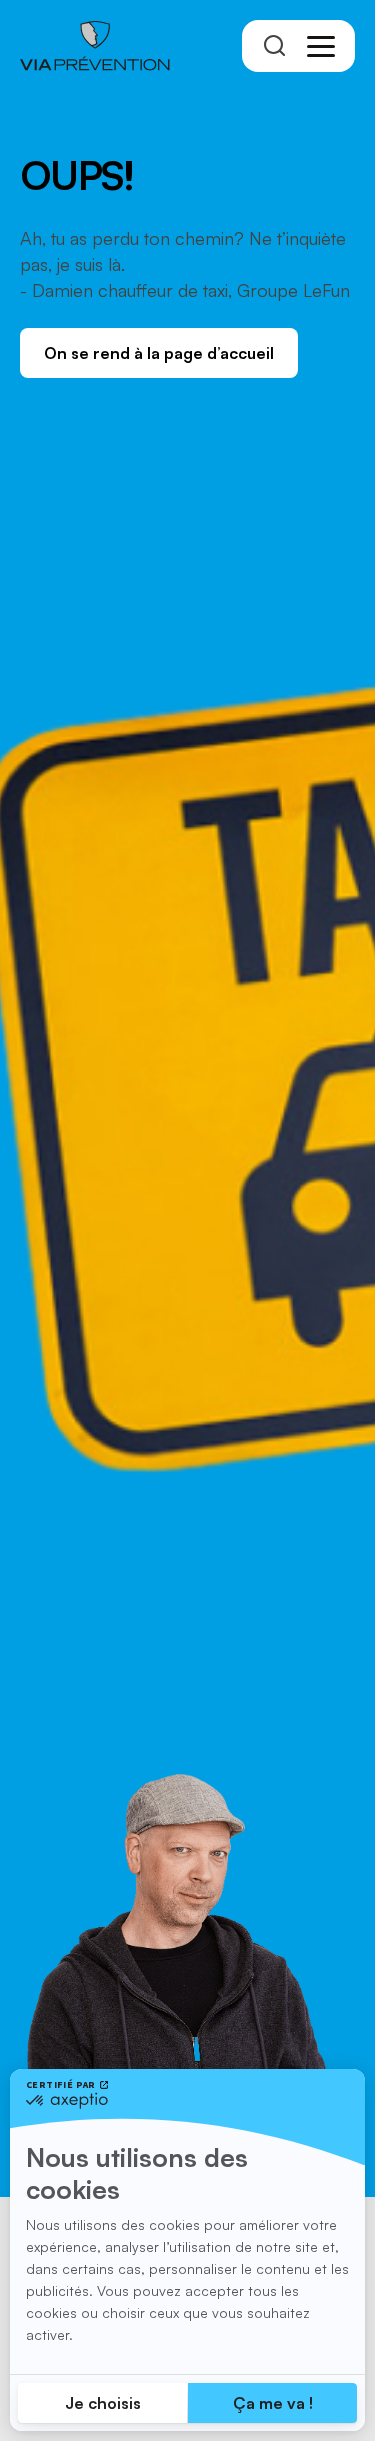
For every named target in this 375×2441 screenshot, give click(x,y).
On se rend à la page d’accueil (159, 353)
